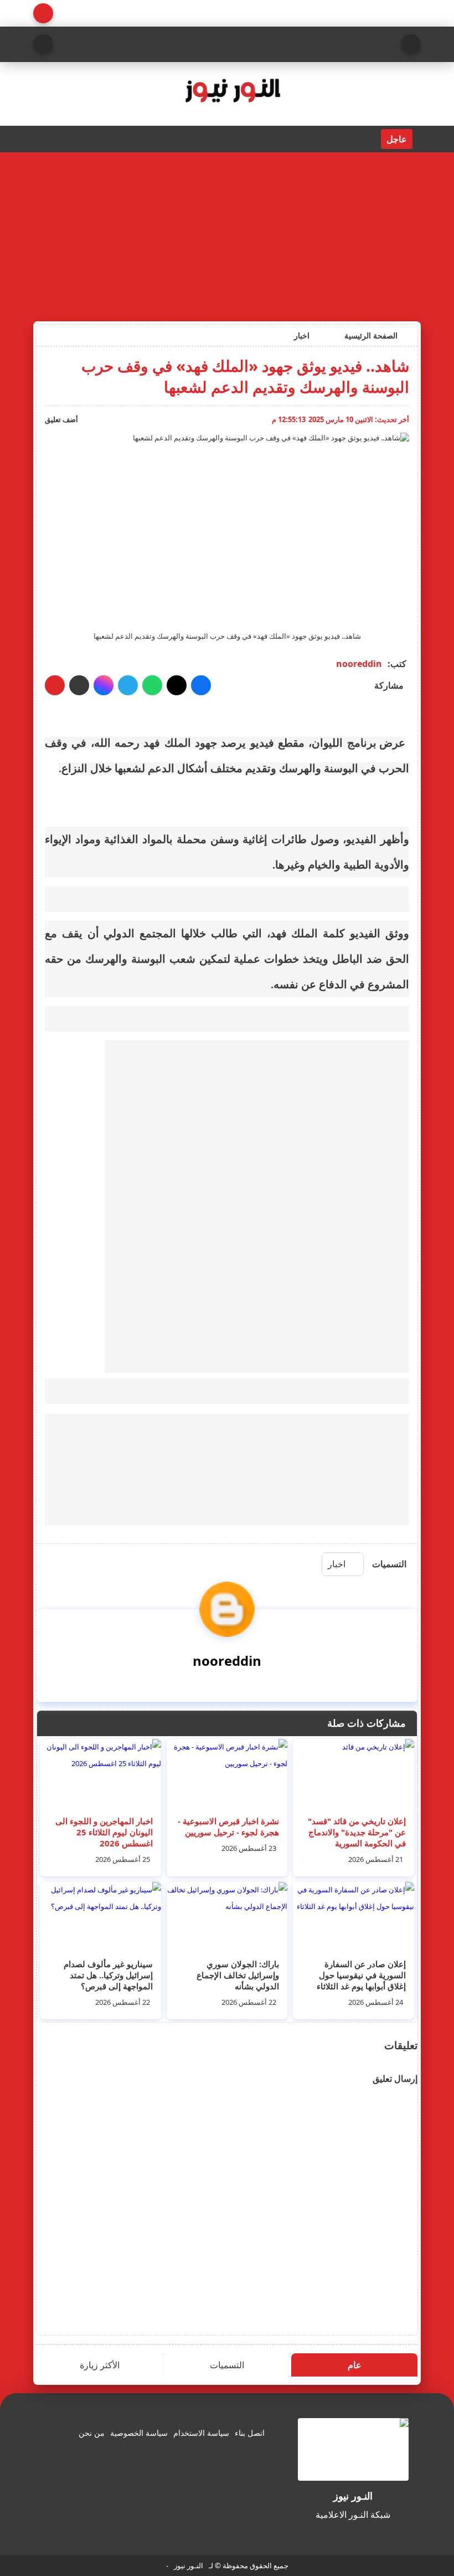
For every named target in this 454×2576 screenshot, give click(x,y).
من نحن (92, 2433)
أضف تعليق (61, 419)
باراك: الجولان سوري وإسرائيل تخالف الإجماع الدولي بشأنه (238, 1975)
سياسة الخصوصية (139, 2433)
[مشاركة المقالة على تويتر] (177, 685)
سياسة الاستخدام (201, 2433)
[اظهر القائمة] (411, 44)
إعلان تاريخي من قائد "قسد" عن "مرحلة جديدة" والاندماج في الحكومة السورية (357, 1832)
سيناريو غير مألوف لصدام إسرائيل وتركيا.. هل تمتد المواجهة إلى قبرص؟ (108, 1975)
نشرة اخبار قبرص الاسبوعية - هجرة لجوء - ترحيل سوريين (228, 1826)
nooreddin (359, 664)
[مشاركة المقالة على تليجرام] (128, 685)
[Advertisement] (227, 235)
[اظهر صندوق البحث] (43, 44)
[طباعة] (55, 685)
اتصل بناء (250, 2433)
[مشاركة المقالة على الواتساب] (152, 685)
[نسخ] (79, 685)
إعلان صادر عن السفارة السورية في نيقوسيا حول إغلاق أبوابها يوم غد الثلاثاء (361, 1975)
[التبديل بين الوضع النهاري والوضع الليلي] (43, 13)
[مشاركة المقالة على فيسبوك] (201, 685)
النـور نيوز (189, 2565)
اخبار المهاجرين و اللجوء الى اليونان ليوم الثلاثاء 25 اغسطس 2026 (104, 1832)
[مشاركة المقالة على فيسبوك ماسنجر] (104, 685)
